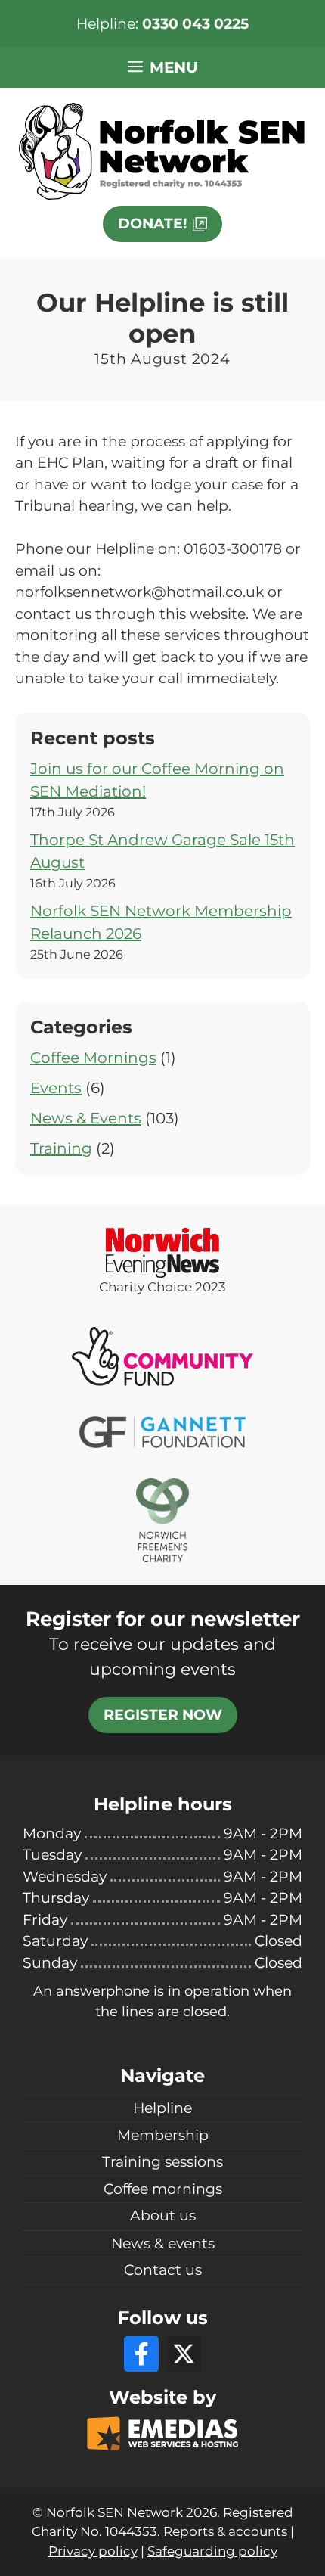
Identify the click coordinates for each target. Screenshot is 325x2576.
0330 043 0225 (195, 24)
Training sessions (162, 2162)
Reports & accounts (225, 2531)
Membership (163, 2135)
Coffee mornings (163, 2189)
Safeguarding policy (212, 2551)
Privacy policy (93, 2551)
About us (163, 2216)
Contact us (163, 2270)
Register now (163, 1715)
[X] (184, 2354)
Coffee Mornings (93, 1058)
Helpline (162, 2108)
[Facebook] (141, 2354)
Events (56, 1088)
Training (61, 1148)
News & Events (86, 1118)
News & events (163, 2244)
